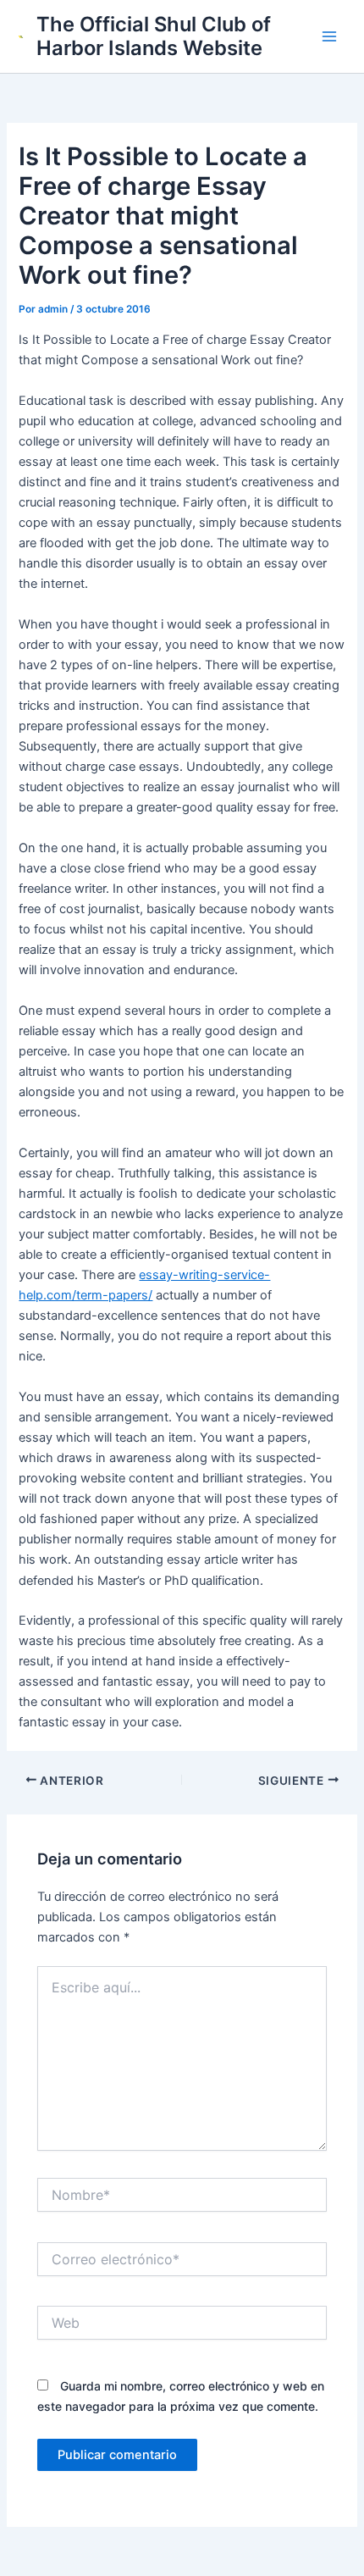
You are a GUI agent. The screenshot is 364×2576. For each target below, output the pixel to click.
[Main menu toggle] (329, 36)
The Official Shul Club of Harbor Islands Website (154, 36)
